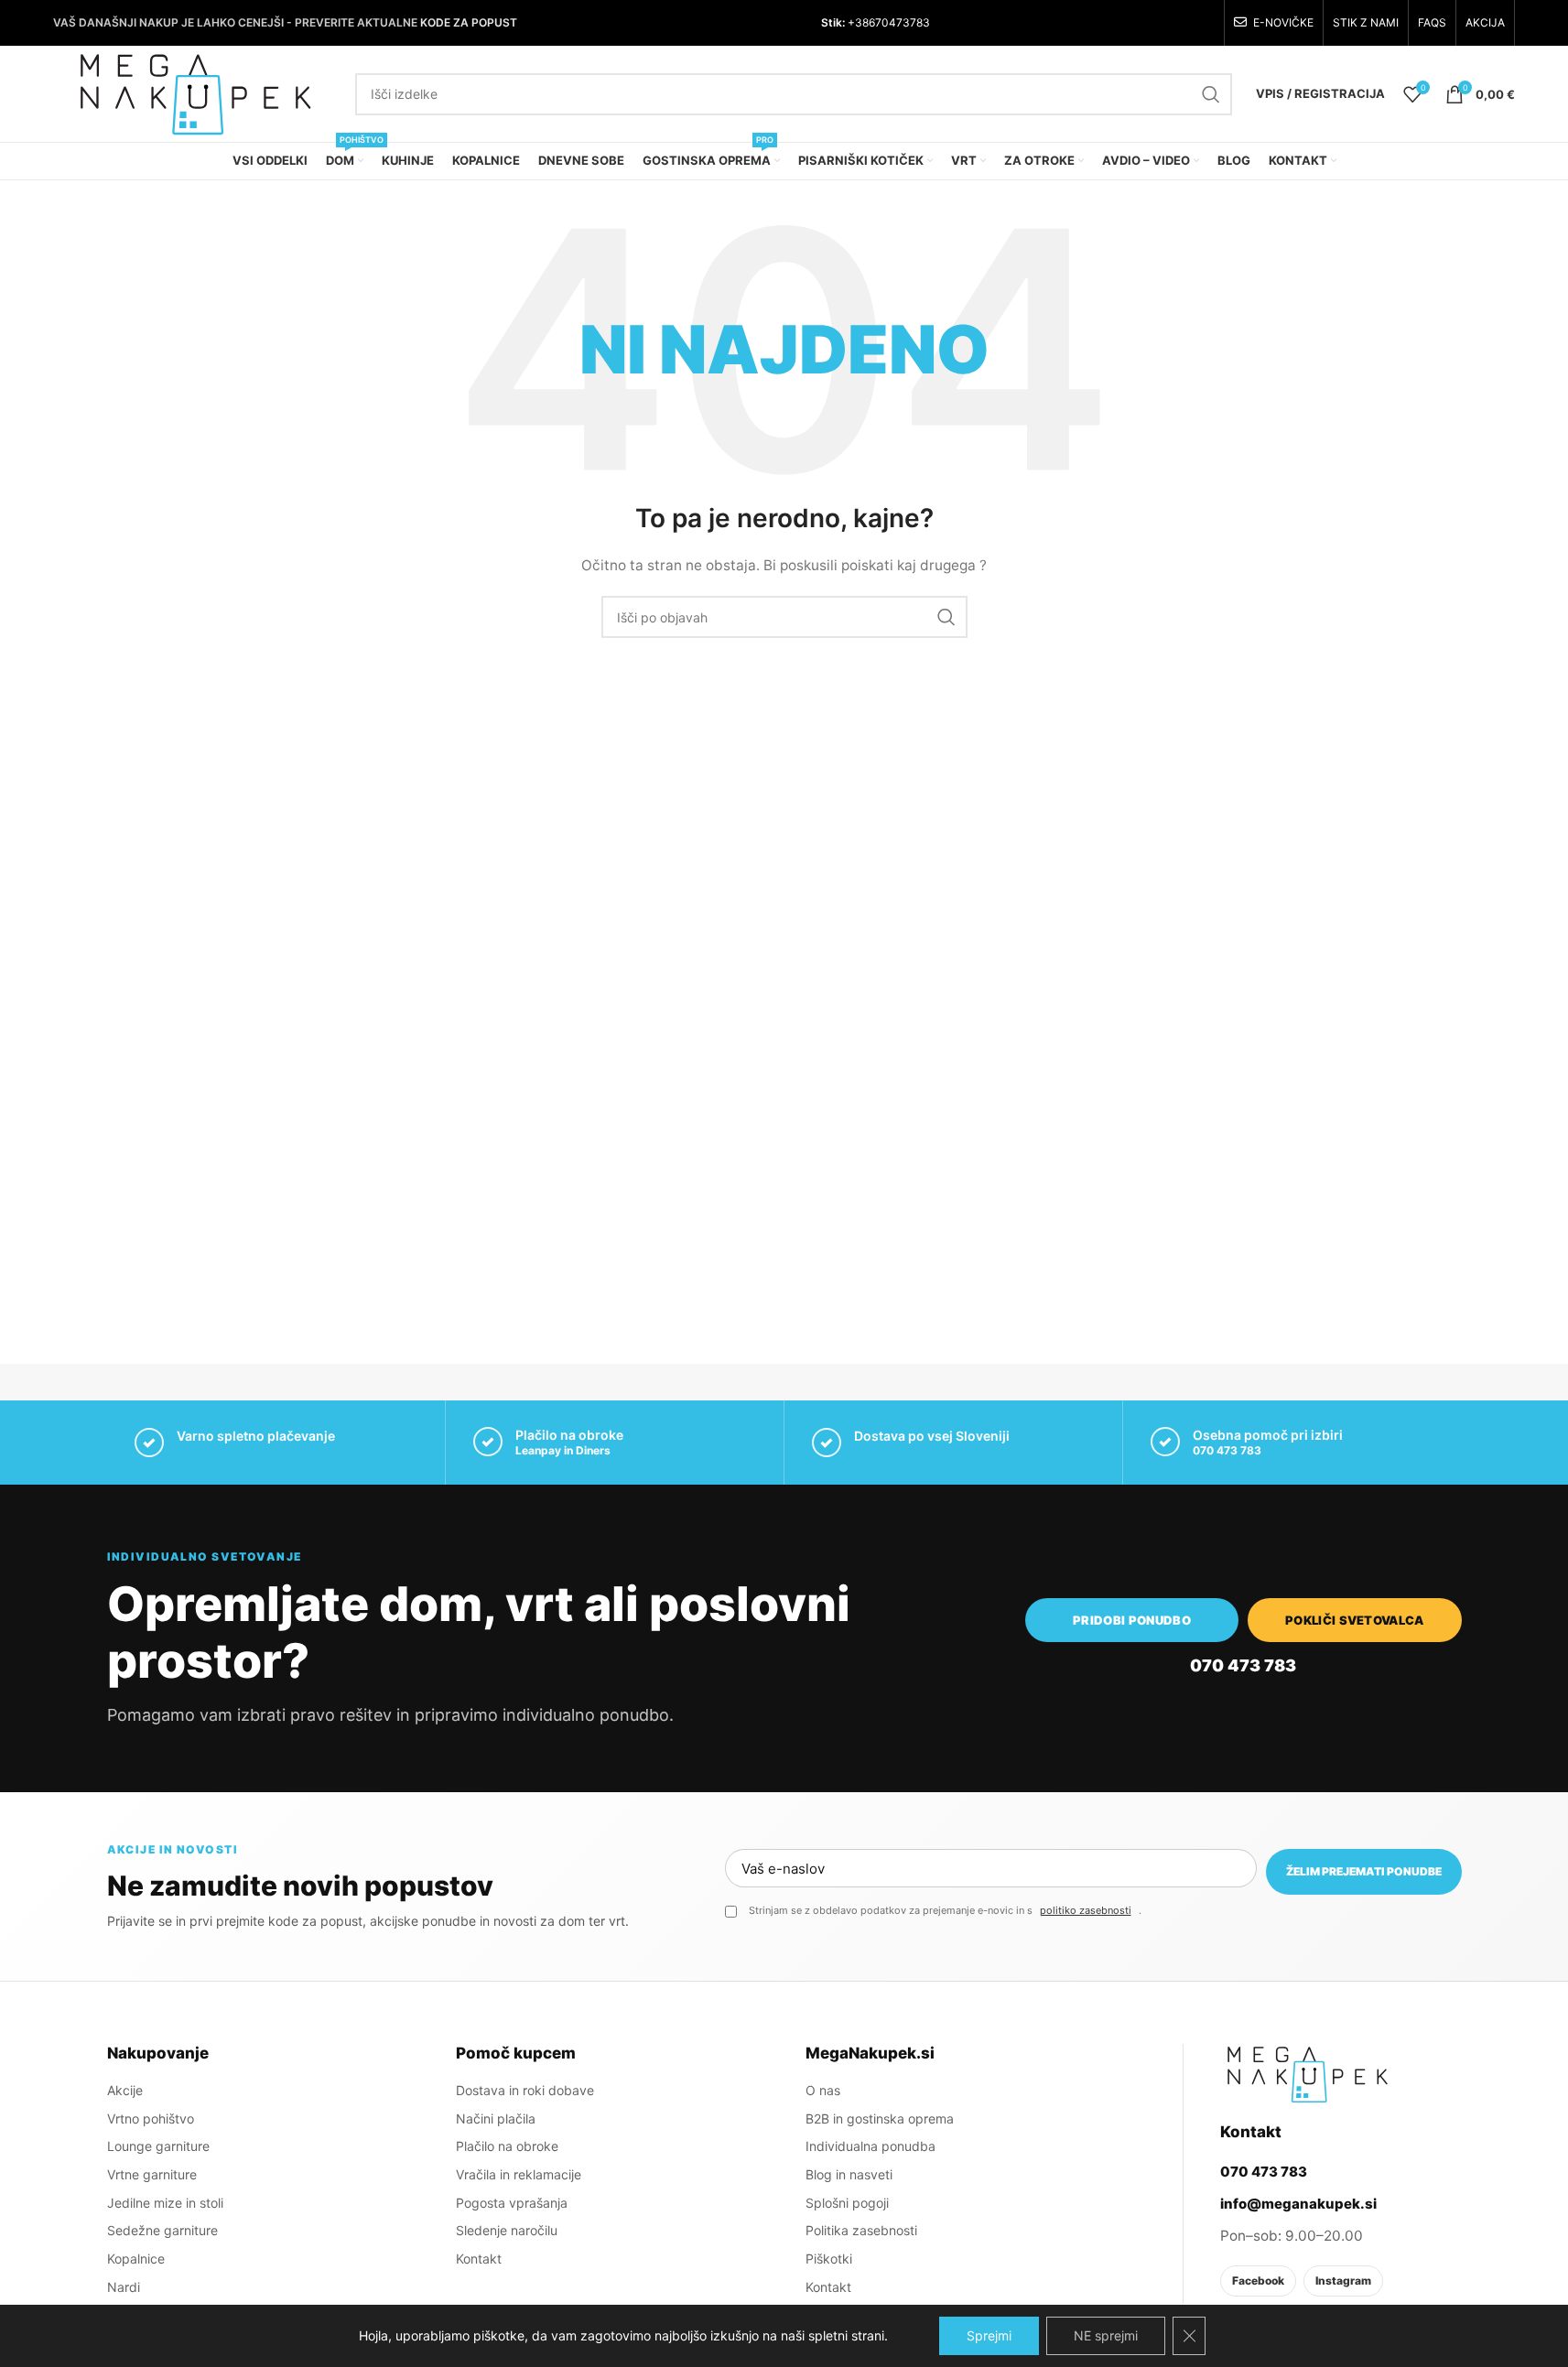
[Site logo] (195, 92)
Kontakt (479, 2259)
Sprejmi (989, 2335)
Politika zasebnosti (861, 2230)
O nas (823, 2090)
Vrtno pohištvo (151, 2118)
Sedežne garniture (162, 2230)
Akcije (125, 2090)
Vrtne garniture (152, 2174)
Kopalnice (136, 2259)
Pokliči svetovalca (1355, 1620)
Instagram (1343, 2281)
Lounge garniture (158, 2146)
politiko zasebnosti (1086, 1910)
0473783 (906, 22)
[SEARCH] (1211, 94)
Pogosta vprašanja (512, 2203)
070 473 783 (1227, 1450)
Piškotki (829, 2259)
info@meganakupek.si (1298, 2204)
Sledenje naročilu (507, 2230)
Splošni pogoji (847, 2203)
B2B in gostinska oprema (880, 2118)
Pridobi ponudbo (1132, 1620)
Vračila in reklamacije (519, 2174)
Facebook (1258, 2281)
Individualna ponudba (871, 2146)
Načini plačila (496, 2118)
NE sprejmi (1106, 2335)
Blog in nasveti (849, 2174)
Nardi (124, 2287)
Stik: (833, 22)
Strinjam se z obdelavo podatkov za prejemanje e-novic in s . (945, 1910)
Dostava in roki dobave (525, 2090)
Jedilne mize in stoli (165, 2203)
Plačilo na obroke (507, 2146)
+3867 (863, 22)
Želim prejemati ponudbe (1364, 1871)
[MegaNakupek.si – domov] (1307, 2074)
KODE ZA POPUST (469, 22)
